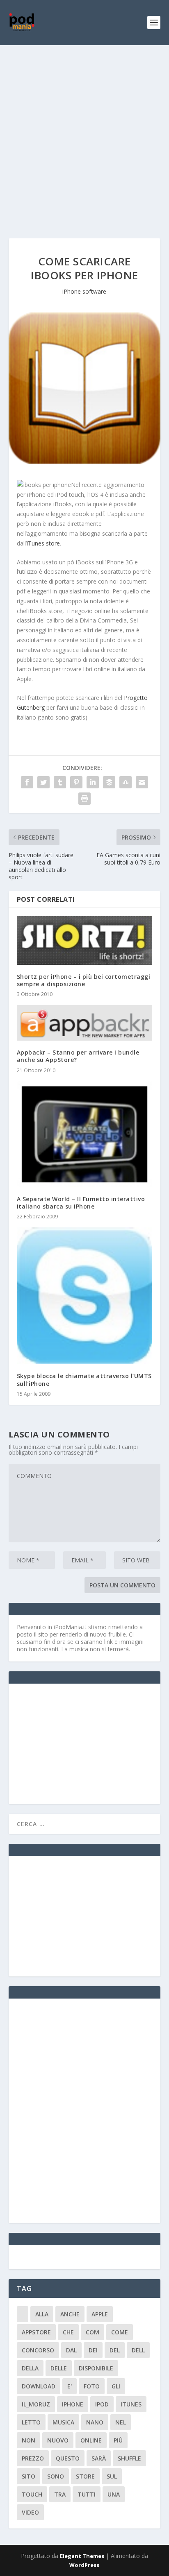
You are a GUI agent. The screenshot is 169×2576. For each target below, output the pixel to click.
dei (93, 2350)
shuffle (129, 2458)
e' (70, 2386)
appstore (36, 2332)
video (30, 2512)
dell (138, 2350)
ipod (102, 2404)
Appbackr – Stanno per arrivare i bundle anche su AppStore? (78, 1056)
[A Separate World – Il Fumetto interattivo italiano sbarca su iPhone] (85, 1134)
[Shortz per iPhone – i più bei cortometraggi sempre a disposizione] (85, 940)
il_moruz (36, 2404)
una (114, 2494)
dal (71, 2350)
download (39, 2386)
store (85, 2476)
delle (59, 2368)
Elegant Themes (82, 2556)
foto (92, 2386)
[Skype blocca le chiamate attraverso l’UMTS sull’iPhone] (85, 1296)
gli (116, 2386)
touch (32, 2494)
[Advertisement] (84, 134)
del (115, 2350)
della (30, 2368)
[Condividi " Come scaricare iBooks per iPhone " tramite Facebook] (27, 782)
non (29, 2440)
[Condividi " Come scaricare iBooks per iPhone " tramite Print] (84, 799)
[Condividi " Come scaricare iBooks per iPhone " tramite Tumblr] (60, 782)
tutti (87, 2494)
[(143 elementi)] (23, 2314)
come (120, 2332)
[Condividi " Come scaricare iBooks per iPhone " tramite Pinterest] (76, 782)
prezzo (33, 2458)
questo (68, 2458)
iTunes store (43, 543)
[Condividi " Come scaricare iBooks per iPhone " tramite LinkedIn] (93, 782)
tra (60, 2494)
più (118, 2440)
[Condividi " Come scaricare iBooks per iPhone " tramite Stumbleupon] (126, 782)
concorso (38, 2350)
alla (42, 2314)
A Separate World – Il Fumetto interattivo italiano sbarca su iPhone (81, 1203)
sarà (99, 2458)
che (68, 2332)
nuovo (58, 2440)
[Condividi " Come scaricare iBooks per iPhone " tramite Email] (142, 782)
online (91, 2440)
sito (29, 2476)
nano (95, 2422)
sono (56, 2476)
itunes (131, 2404)
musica (63, 2422)
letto (31, 2422)
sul (112, 2476)
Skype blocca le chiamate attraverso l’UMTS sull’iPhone (84, 1380)
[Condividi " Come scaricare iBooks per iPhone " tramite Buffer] (109, 782)
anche (70, 2314)
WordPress (84, 2565)
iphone (73, 2404)
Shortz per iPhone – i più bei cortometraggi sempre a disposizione (84, 980)
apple (100, 2314)
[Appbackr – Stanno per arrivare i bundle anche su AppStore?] (85, 1023)
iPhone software (84, 291)
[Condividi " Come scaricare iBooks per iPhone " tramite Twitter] (43, 782)
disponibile (96, 2368)
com (92, 2332)
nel (121, 2422)
